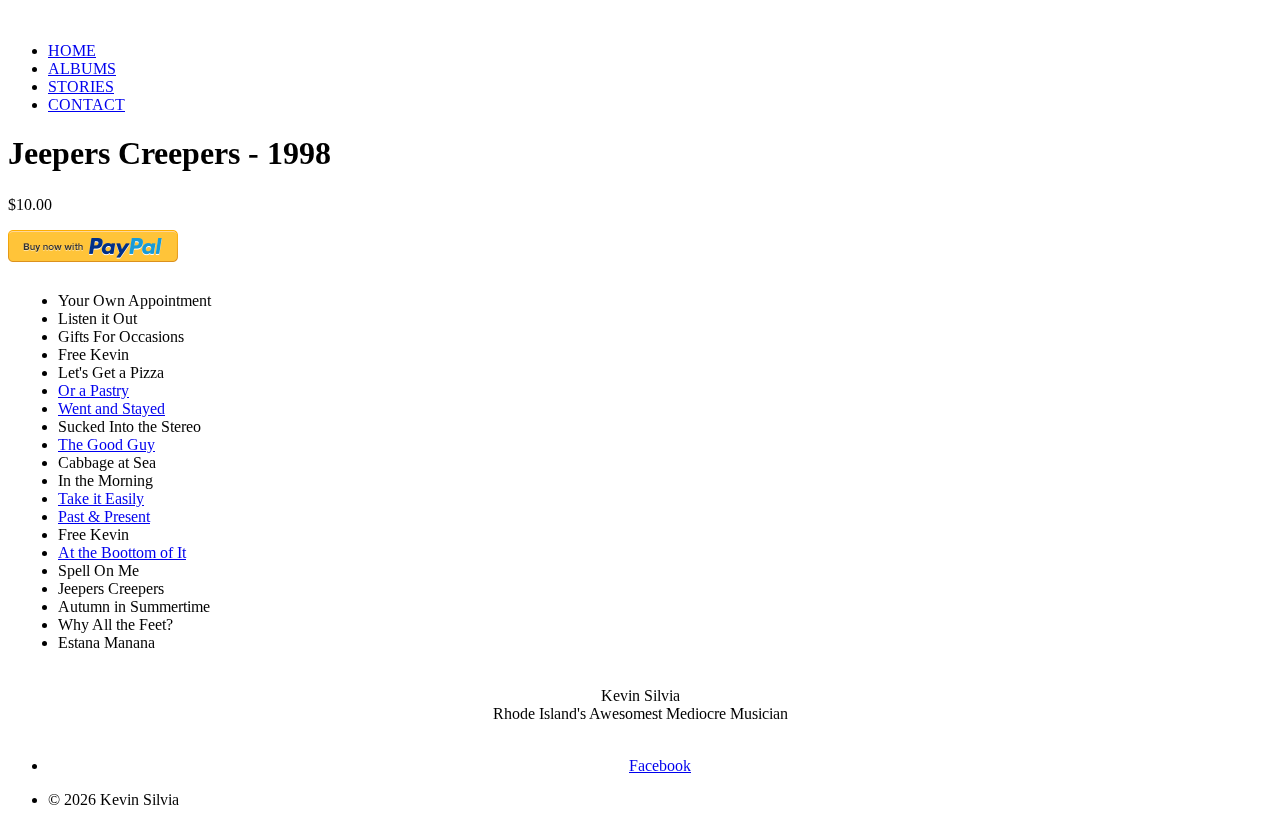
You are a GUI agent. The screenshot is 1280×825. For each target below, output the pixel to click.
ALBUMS (82, 68)
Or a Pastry (93, 390)
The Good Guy (106, 444)
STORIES (81, 86)
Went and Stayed (111, 408)
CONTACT (86, 104)
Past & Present (104, 516)
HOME (72, 50)
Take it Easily (101, 498)
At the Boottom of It (122, 552)
